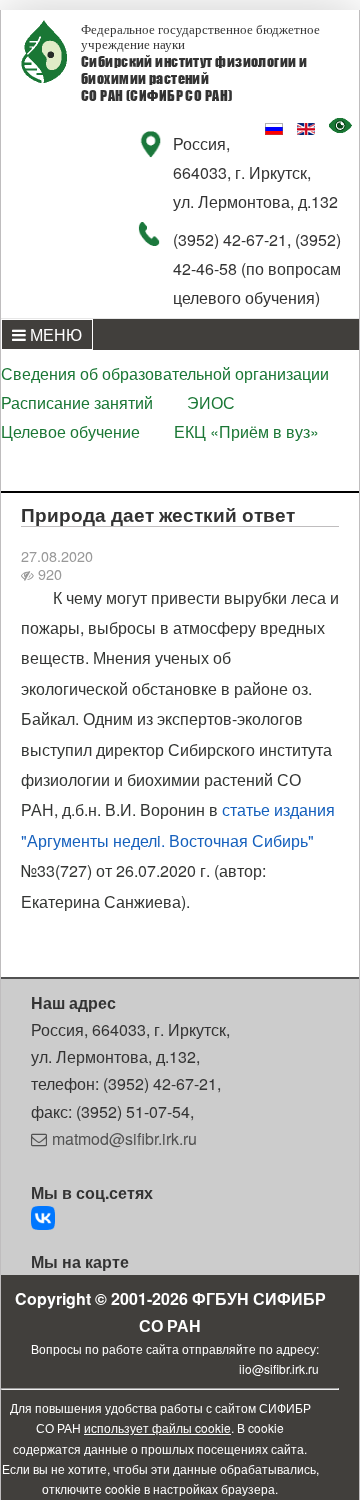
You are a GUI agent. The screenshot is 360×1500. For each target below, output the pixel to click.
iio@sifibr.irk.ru (279, 1368)
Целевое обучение (70, 431)
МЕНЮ (54, 334)
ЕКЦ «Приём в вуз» (246, 431)
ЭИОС (211, 402)
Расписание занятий (77, 402)
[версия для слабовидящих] (344, 127)
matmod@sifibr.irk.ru (124, 1138)
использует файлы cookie (157, 1427)
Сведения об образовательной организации (165, 373)
